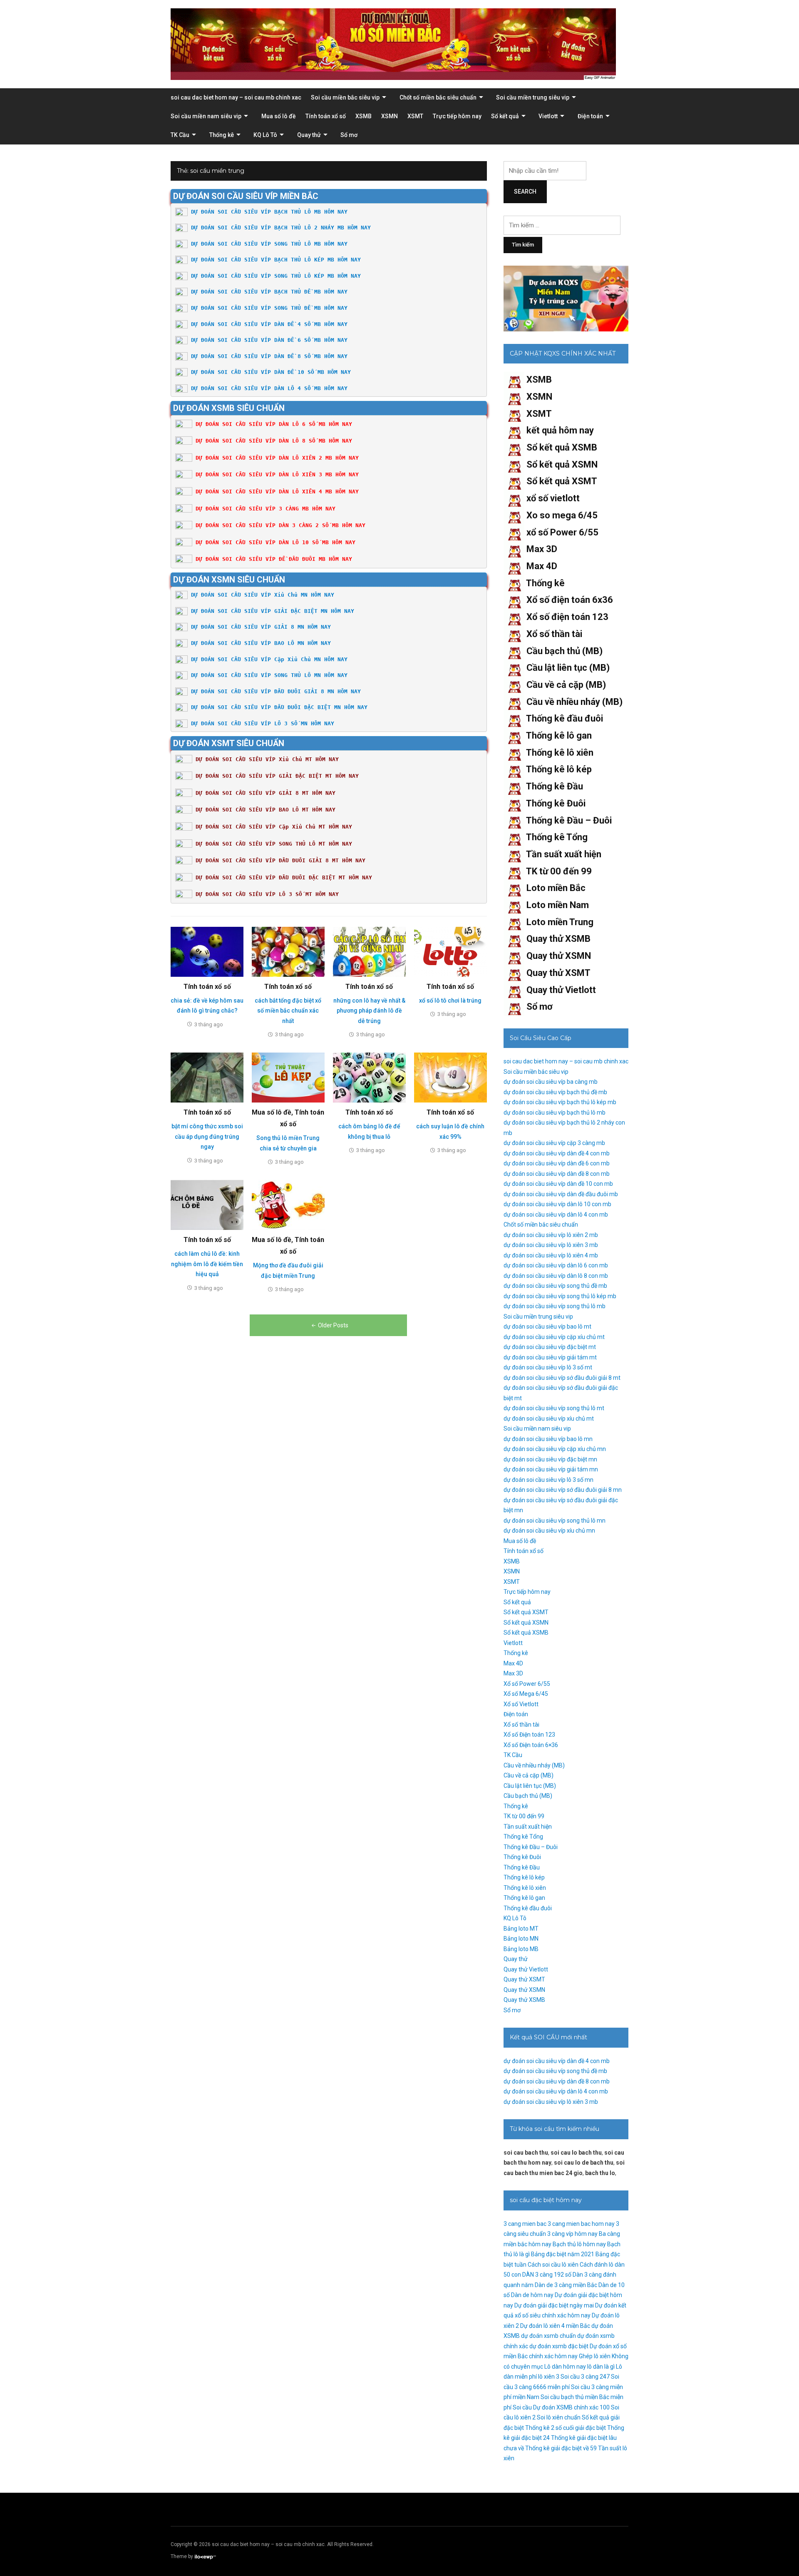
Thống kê (222, 135)
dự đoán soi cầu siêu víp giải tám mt (550, 1357)
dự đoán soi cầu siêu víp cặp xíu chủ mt (554, 1337)
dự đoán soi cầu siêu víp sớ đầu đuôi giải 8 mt (562, 1378)
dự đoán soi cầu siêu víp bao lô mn (548, 1439)
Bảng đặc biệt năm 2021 (563, 2254)
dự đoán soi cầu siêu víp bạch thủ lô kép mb (560, 1102)
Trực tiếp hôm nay (457, 116)
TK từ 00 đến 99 (559, 871)
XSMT (415, 116)
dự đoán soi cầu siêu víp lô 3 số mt (548, 1367)
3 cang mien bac (525, 2224)
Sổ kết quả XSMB (562, 447)
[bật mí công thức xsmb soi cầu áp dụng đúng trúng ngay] (207, 1077)
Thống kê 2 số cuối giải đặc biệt (566, 2428)
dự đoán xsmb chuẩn (548, 2336)
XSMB (364, 116)
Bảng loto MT (521, 1929)
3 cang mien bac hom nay (581, 2224)
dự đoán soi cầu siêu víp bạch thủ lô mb (555, 1113)
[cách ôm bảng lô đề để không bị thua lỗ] (369, 1077)
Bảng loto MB (521, 1949)
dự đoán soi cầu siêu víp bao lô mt (547, 1327)
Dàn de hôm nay (532, 2295)
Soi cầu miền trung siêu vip (533, 97)
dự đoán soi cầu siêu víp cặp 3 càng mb (554, 1143)
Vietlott (548, 116)
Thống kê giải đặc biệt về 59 (561, 2448)
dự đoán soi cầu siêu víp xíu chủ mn (549, 1531)
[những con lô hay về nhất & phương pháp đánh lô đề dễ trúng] (369, 951)
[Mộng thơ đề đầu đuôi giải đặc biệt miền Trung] (288, 1205)
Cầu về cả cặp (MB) (566, 685)
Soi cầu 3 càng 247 (585, 2377)
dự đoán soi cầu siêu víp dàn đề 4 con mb (557, 1153)
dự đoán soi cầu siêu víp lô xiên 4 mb (551, 1255)
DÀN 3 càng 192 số (547, 2275)
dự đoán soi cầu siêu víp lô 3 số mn (548, 1480)
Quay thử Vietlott (561, 990)
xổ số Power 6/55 (562, 532)
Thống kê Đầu (555, 786)
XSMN (390, 116)
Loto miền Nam (558, 905)
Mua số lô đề (279, 116)
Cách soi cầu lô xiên (553, 2265)
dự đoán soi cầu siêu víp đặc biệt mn (550, 1459)
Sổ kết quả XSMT (562, 481)
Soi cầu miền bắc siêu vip (345, 97)
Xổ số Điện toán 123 (529, 1735)
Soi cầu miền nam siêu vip (206, 116)
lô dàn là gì (601, 2367)
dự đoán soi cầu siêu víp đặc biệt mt (550, 1347)
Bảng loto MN (521, 1939)
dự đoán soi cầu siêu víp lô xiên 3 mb (551, 1245)
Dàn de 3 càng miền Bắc (566, 2285)
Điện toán (590, 116)
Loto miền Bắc (556, 888)
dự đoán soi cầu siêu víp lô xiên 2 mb (551, 1235)
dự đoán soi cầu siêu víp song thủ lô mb (555, 1306)
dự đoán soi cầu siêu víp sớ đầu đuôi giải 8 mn (563, 1490)
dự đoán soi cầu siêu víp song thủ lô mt (554, 1408)
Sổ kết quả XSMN (562, 464)
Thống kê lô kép (559, 769)
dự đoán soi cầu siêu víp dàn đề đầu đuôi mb (561, 1194)
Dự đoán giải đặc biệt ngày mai (554, 2305)
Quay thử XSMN (559, 956)
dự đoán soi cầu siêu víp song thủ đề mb (555, 1286)
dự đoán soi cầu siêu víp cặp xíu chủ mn (555, 1449)
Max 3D (542, 549)
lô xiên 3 (549, 2377)
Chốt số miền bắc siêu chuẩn (438, 97)
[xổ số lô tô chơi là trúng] (450, 951)
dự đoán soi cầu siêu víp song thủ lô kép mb (560, 1296)
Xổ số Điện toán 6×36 (531, 1745)
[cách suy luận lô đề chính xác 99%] (450, 1077)
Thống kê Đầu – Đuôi (569, 820)
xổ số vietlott (553, 498)
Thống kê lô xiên (560, 753)
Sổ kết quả (505, 116)
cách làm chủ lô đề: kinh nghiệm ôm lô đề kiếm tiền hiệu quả (207, 1264)
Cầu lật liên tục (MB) (568, 668)
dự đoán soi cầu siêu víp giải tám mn (551, 1469)
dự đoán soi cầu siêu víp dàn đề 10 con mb (558, 1184)
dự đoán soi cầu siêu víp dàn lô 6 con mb (556, 1265)
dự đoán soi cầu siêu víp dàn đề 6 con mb (557, 1163)
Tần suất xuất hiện (564, 854)
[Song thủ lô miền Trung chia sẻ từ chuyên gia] (288, 1077)
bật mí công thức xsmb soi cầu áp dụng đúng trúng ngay (207, 1136)
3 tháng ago (209, 1024)
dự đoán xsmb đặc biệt (559, 2346)
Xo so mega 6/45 (562, 515)
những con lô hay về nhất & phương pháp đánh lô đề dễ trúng (369, 1011)
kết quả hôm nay (560, 430)
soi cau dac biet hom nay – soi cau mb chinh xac (236, 97)
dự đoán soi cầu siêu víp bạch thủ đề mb (555, 1092)
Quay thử (309, 135)
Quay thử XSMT (558, 973)
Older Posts (333, 1325)
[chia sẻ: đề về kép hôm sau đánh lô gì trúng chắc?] (207, 951)
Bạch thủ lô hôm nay (579, 2244)
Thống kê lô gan (559, 735)
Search (525, 192)
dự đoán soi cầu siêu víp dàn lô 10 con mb (557, 1204)
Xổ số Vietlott (521, 1704)
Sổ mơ (349, 135)
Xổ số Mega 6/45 (526, 1694)
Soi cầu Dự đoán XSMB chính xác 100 (561, 2407)
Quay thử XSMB (558, 939)
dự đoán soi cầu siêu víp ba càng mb (551, 1082)
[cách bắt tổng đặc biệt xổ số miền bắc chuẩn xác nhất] (288, 951)
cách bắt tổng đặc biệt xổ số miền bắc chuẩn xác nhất (288, 1011)
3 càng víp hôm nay (572, 2234)
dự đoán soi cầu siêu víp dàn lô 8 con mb (556, 1276)
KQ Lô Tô (265, 135)
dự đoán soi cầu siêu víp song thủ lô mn (555, 1521)
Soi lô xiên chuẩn (559, 2417)
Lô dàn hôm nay (565, 2367)
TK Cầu (180, 135)
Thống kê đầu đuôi (565, 718)
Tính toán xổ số (326, 116)
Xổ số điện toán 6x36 (570, 600)
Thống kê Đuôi (556, 803)
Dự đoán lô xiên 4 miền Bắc (555, 2326)
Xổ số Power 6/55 (527, 1684)
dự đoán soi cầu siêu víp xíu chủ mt (549, 1419)
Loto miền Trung (560, 922)
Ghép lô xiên (595, 2356)
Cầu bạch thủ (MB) (565, 651)
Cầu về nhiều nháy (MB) (574, 702)
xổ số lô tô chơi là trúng (450, 1001)
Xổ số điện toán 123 (567, 617)
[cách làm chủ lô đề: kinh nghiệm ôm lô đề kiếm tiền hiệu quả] (207, 1205)
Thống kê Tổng (557, 837)
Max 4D (542, 566)
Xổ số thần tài (554, 634)
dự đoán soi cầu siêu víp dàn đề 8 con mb (557, 1174)
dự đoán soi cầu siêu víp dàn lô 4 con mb (556, 1215)
